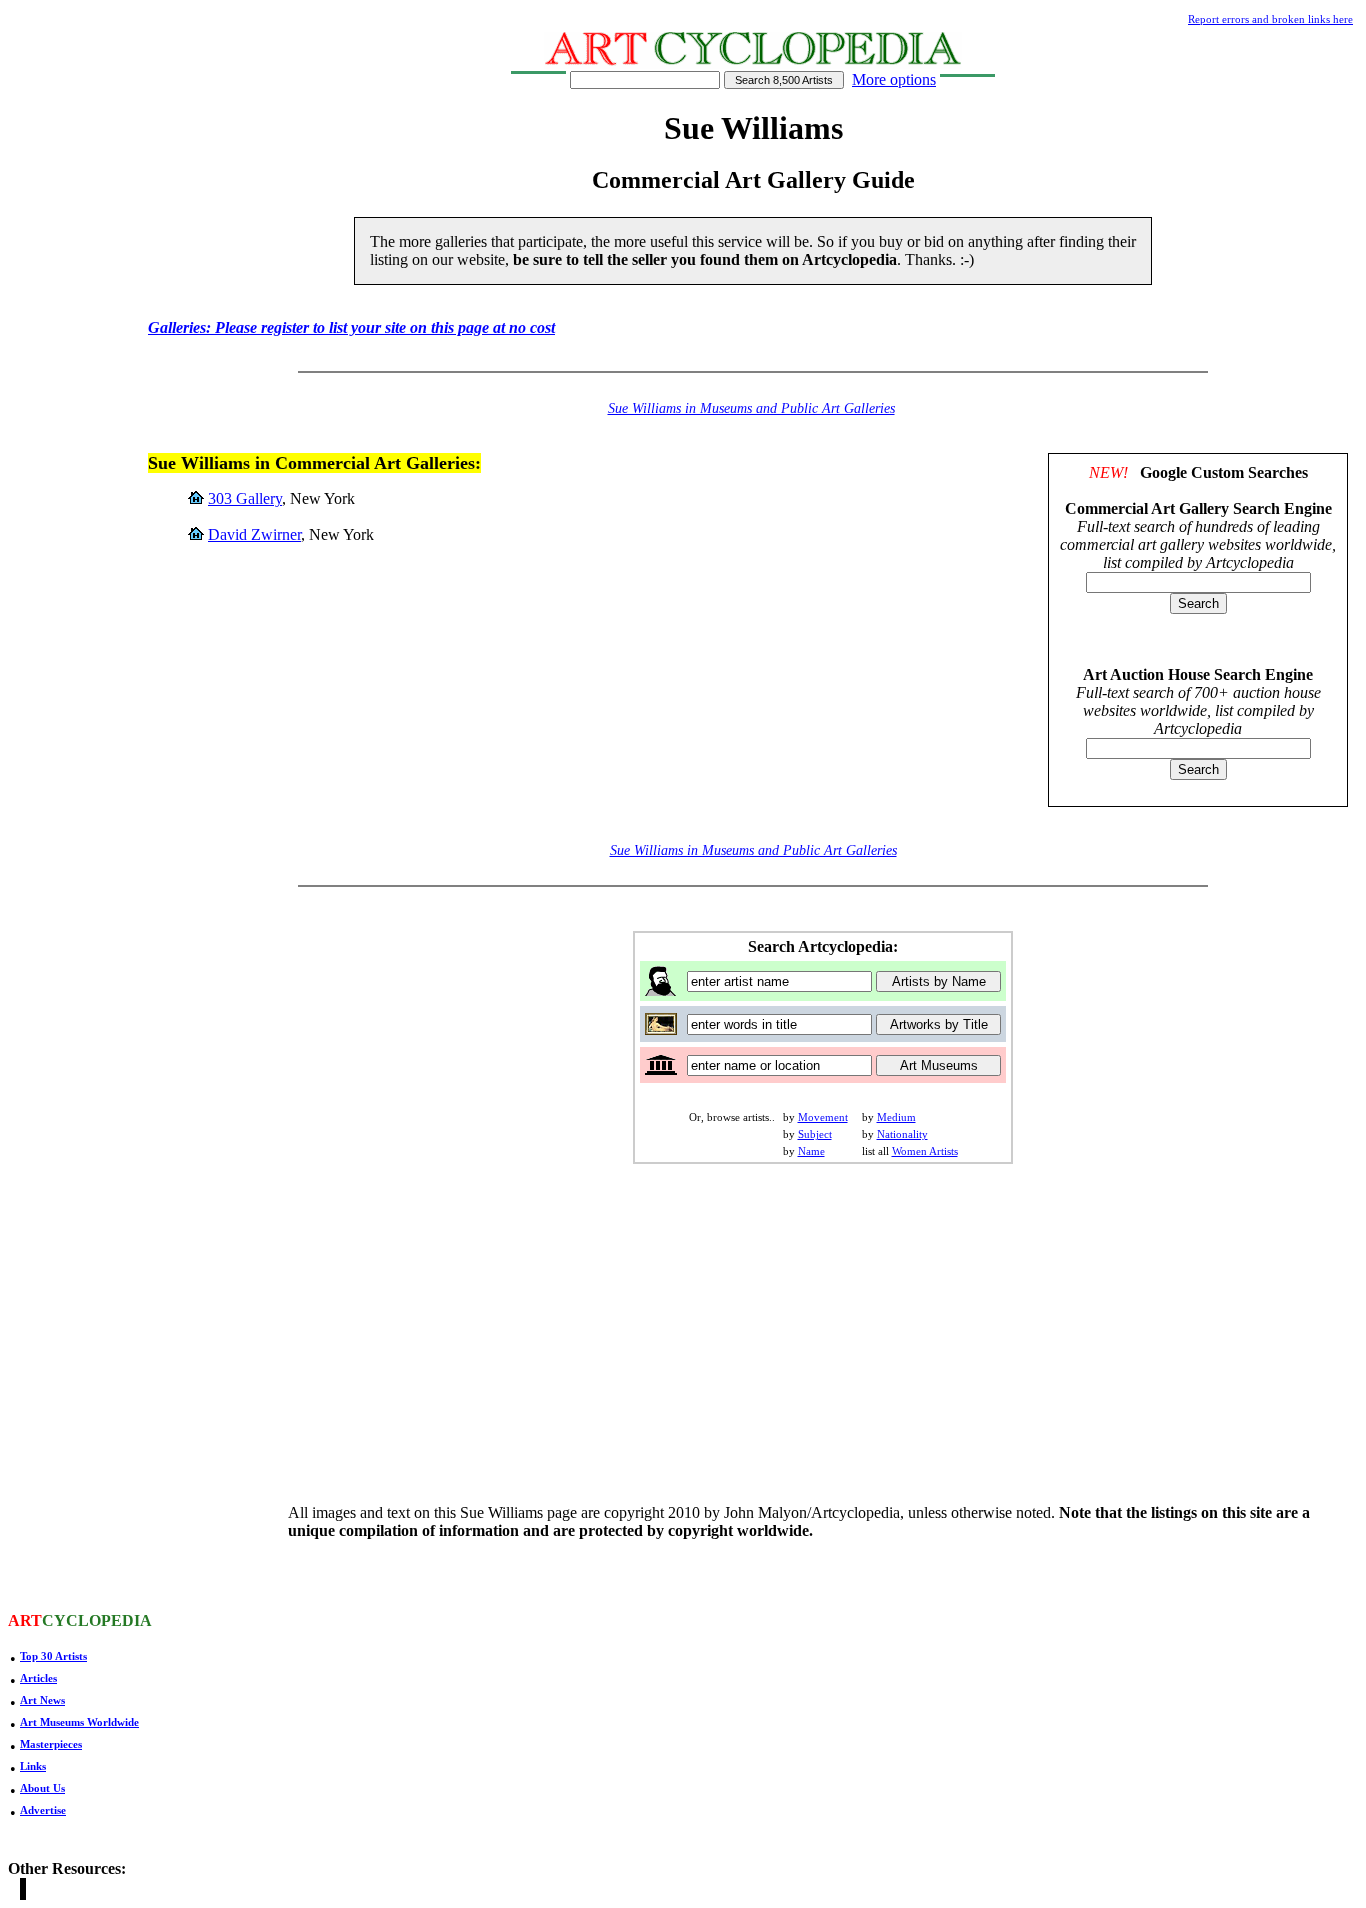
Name (811, 1151)
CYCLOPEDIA (97, 1620)
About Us (42, 1788)
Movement (823, 1117)
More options (894, 79)
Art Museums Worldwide (79, 1722)
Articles (38, 1678)
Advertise (43, 1810)
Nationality (902, 1134)
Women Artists (925, 1151)
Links (33, 1766)
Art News (42, 1700)
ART (25, 1620)
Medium (896, 1117)
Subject (815, 1134)
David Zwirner (254, 534)
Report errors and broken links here (1270, 19)
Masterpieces (51, 1744)
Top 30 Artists (53, 1656)
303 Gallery (245, 498)
